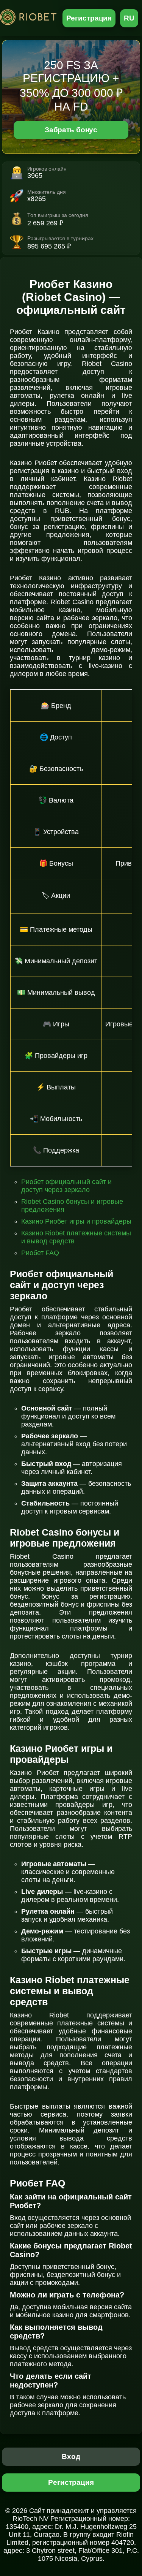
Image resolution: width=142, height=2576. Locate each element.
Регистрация (89, 18)
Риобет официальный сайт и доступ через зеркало (66, 1186)
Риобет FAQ (40, 1253)
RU (129, 18)
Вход (71, 2456)
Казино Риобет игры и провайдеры (76, 1221)
